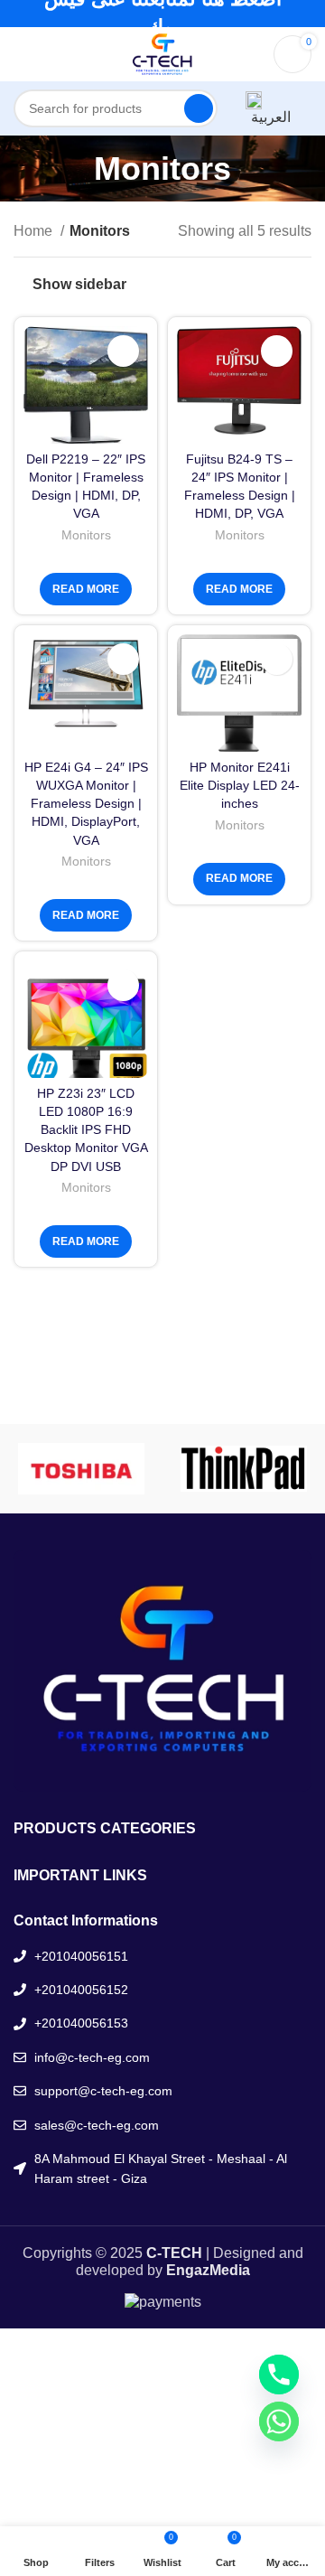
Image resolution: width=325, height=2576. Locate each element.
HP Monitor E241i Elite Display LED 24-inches (240, 785)
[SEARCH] (199, 108)
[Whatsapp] (279, 2421)
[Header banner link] (135, 14)
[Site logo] (162, 53)
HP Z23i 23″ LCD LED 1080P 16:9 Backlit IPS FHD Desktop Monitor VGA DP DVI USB (86, 1130)
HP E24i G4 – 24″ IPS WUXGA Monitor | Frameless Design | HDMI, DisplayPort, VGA (86, 804)
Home (35, 231)
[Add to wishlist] (123, 351)
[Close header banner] (302, 14)
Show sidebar (79, 284)
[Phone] (279, 2375)
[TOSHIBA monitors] (81, 1469)
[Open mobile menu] (21, 54)
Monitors (86, 535)
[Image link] (162, 1669)
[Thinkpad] (244, 1469)
